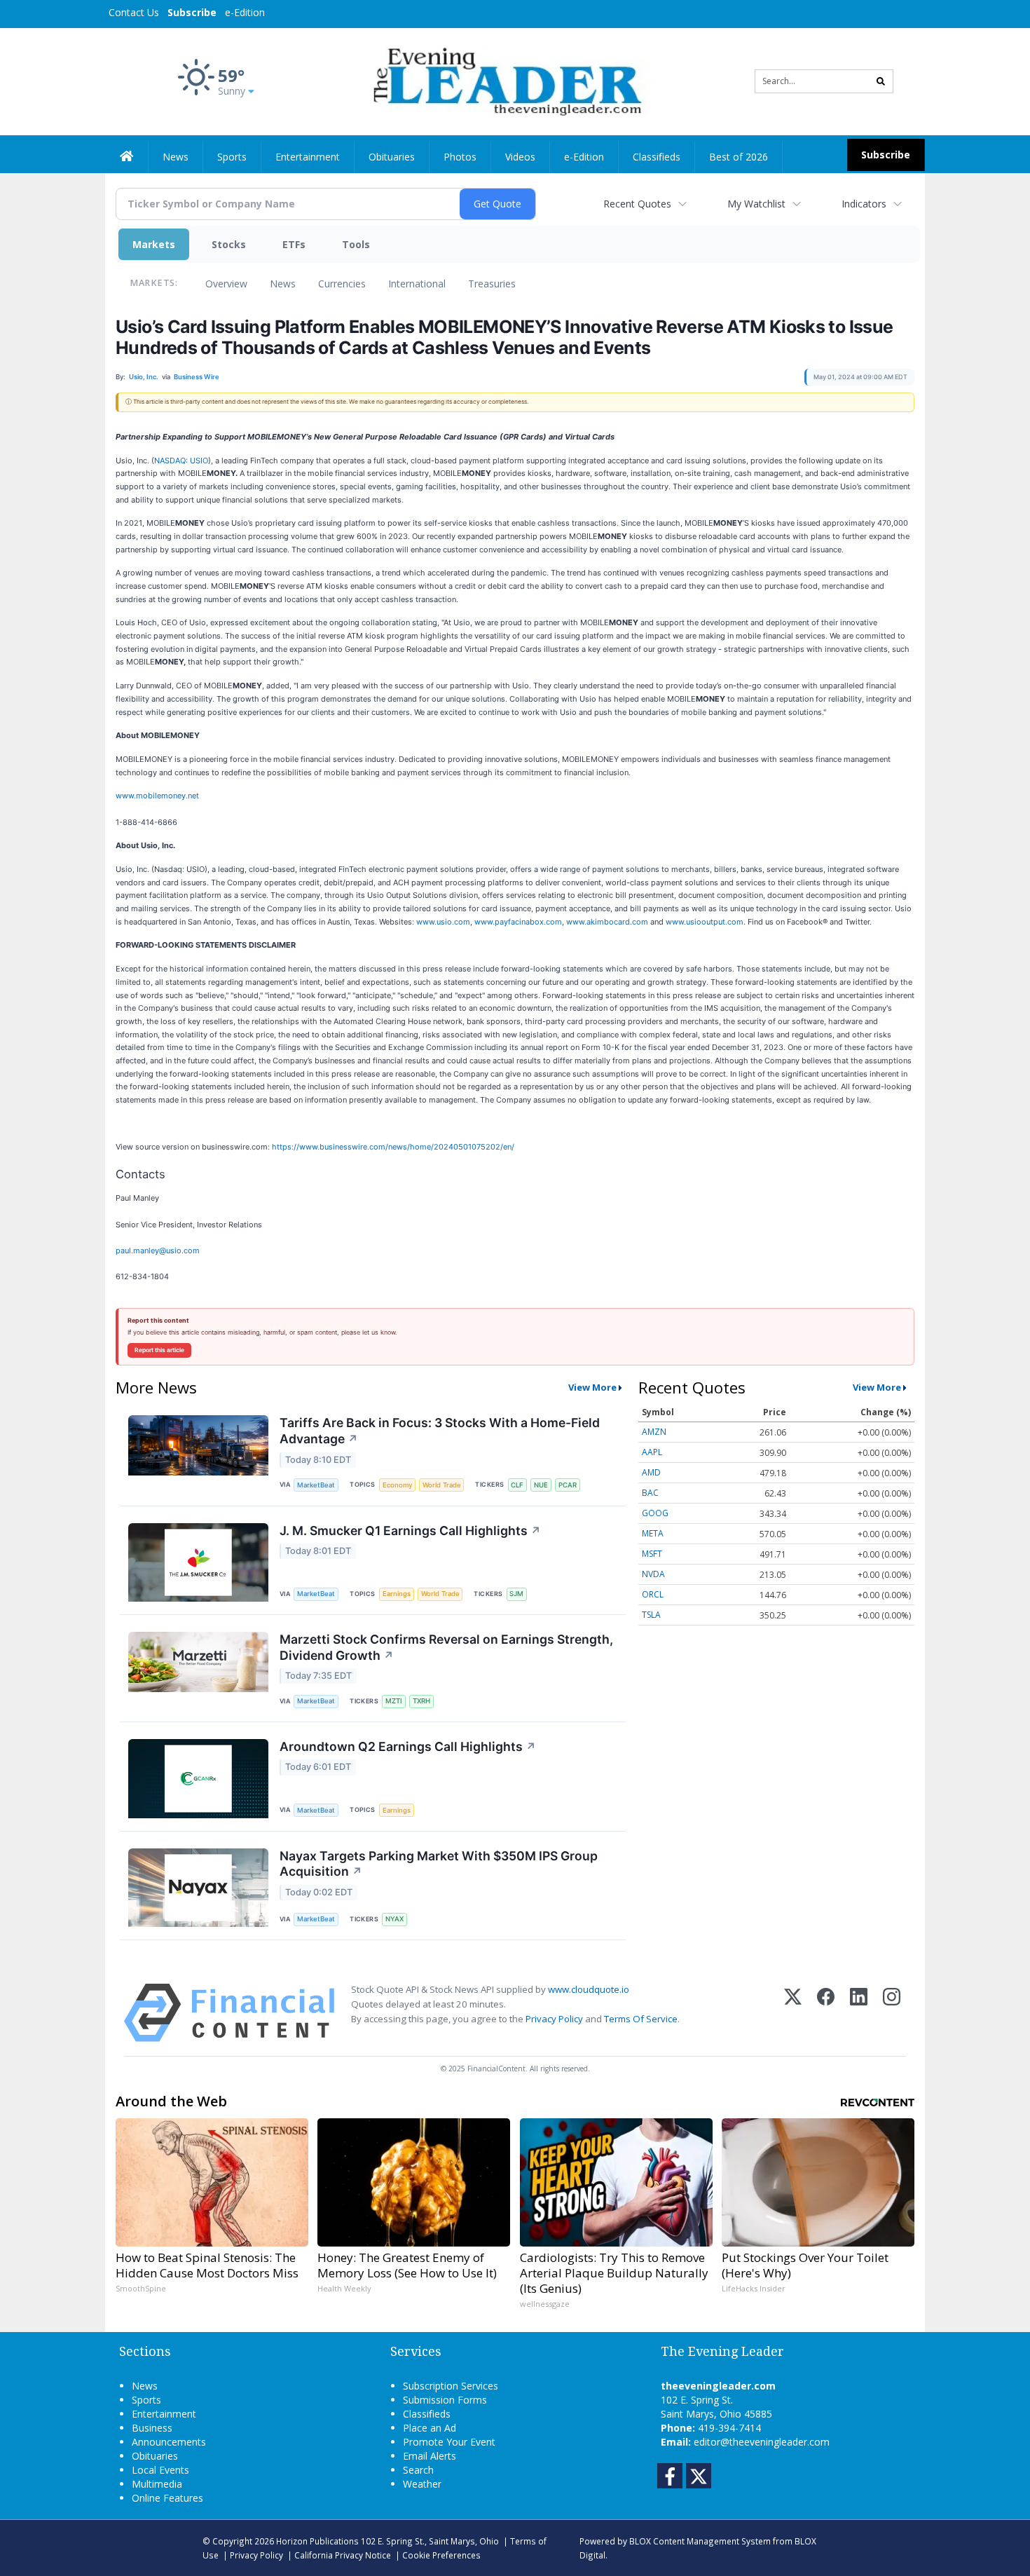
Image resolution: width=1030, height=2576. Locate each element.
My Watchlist (756, 204)
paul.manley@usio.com (158, 1250)
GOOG (655, 1513)
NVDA (653, 1574)
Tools (356, 244)
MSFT (652, 1554)
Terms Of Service (641, 2019)
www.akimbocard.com (607, 922)
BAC (650, 1493)
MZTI (394, 1701)
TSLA (651, 1615)
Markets (154, 244)
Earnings (397, 1594)
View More (592, 1387)
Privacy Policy (554, 2019)
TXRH (421, 1701)
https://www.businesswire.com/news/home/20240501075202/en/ (393, 1147)
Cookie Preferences (441, 2555)
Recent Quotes (637, 204)
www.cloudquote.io (589, 1989)
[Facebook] (826, 2013)
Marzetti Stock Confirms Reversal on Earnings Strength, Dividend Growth (446, 1647)
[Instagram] (892, 2013)
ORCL (653, 1594)
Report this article (159, 1350)
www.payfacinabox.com (518, 922)
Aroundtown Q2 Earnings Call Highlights (408, 1746)
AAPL (652, 1452)
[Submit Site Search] (881, 81)
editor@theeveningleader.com (762, 2442)
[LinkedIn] (859, 2013)
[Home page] (505, 80)
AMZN (654, 1432)
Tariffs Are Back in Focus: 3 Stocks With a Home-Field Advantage (440, 1431)
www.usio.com (443, 922)
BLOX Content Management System (700, 2541)
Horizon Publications (317, 2541)
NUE (541, 1485)
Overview (226, 284)
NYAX (394, 1919)
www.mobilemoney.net (157, 796)
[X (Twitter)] (793, 2013)
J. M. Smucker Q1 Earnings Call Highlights (410, 1531)
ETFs (294, 244)
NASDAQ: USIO (181, 461)
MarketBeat (316, 1485)
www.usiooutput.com (705, 922)
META (653, 1533)
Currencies (342, 284)
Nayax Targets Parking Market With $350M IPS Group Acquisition (439, 1864)
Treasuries (492, 284)
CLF (517, 1485)
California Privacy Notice (343, 2555)
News (283, 284)
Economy (397, 1485)
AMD (651, 1472)
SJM (516, 1594)
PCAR (568, 1485)
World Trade (442, 1485)
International (417, 284)
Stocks (229, 244)
